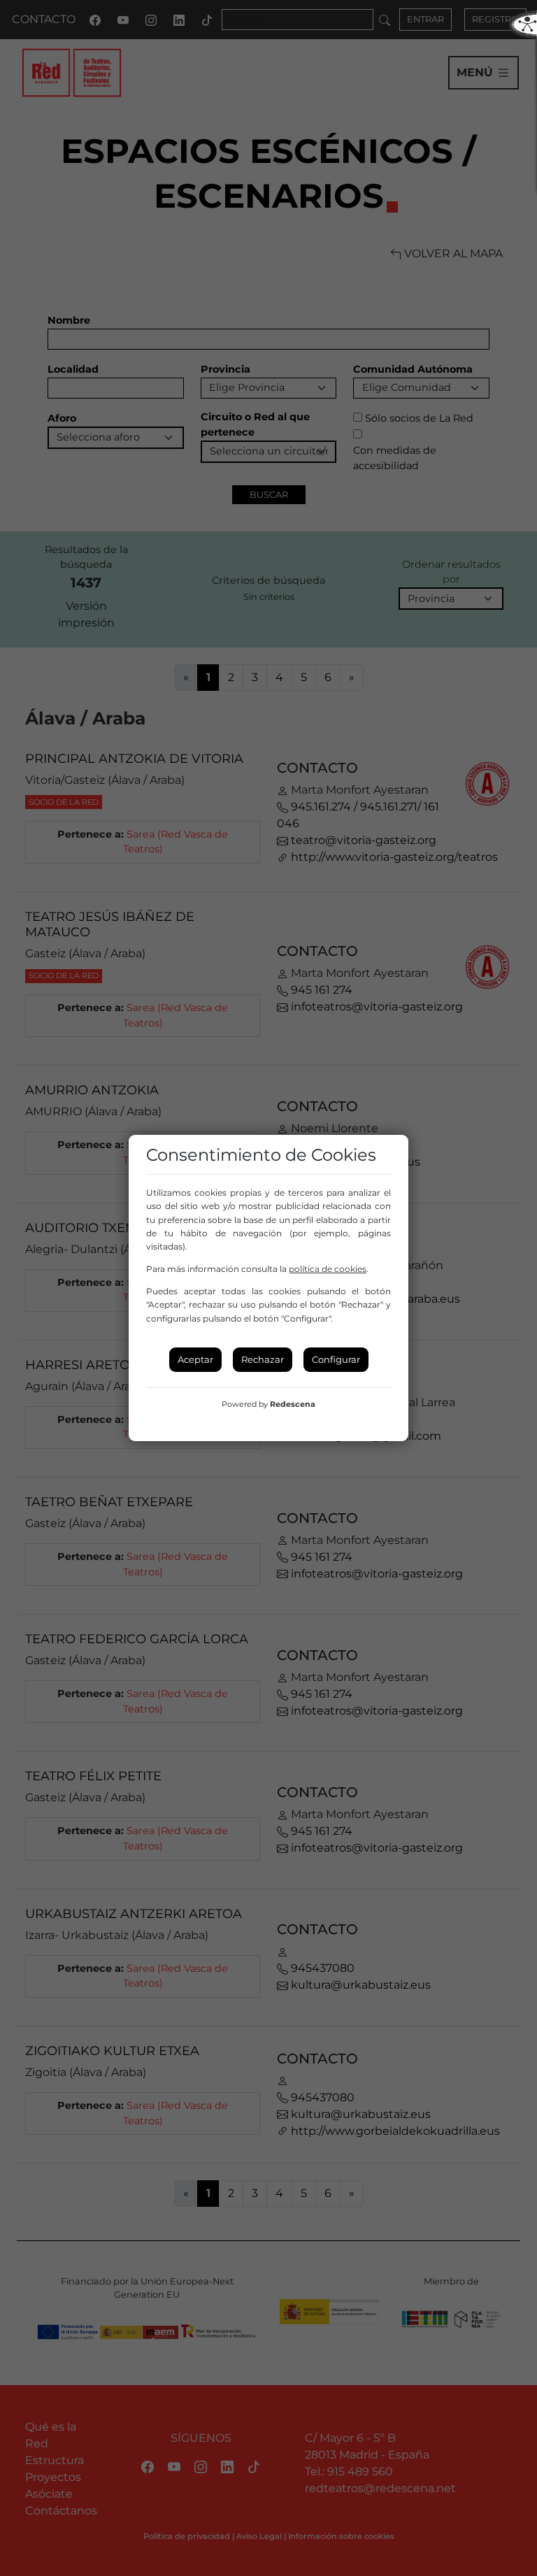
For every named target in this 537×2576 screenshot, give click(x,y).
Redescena (293, 1404)
